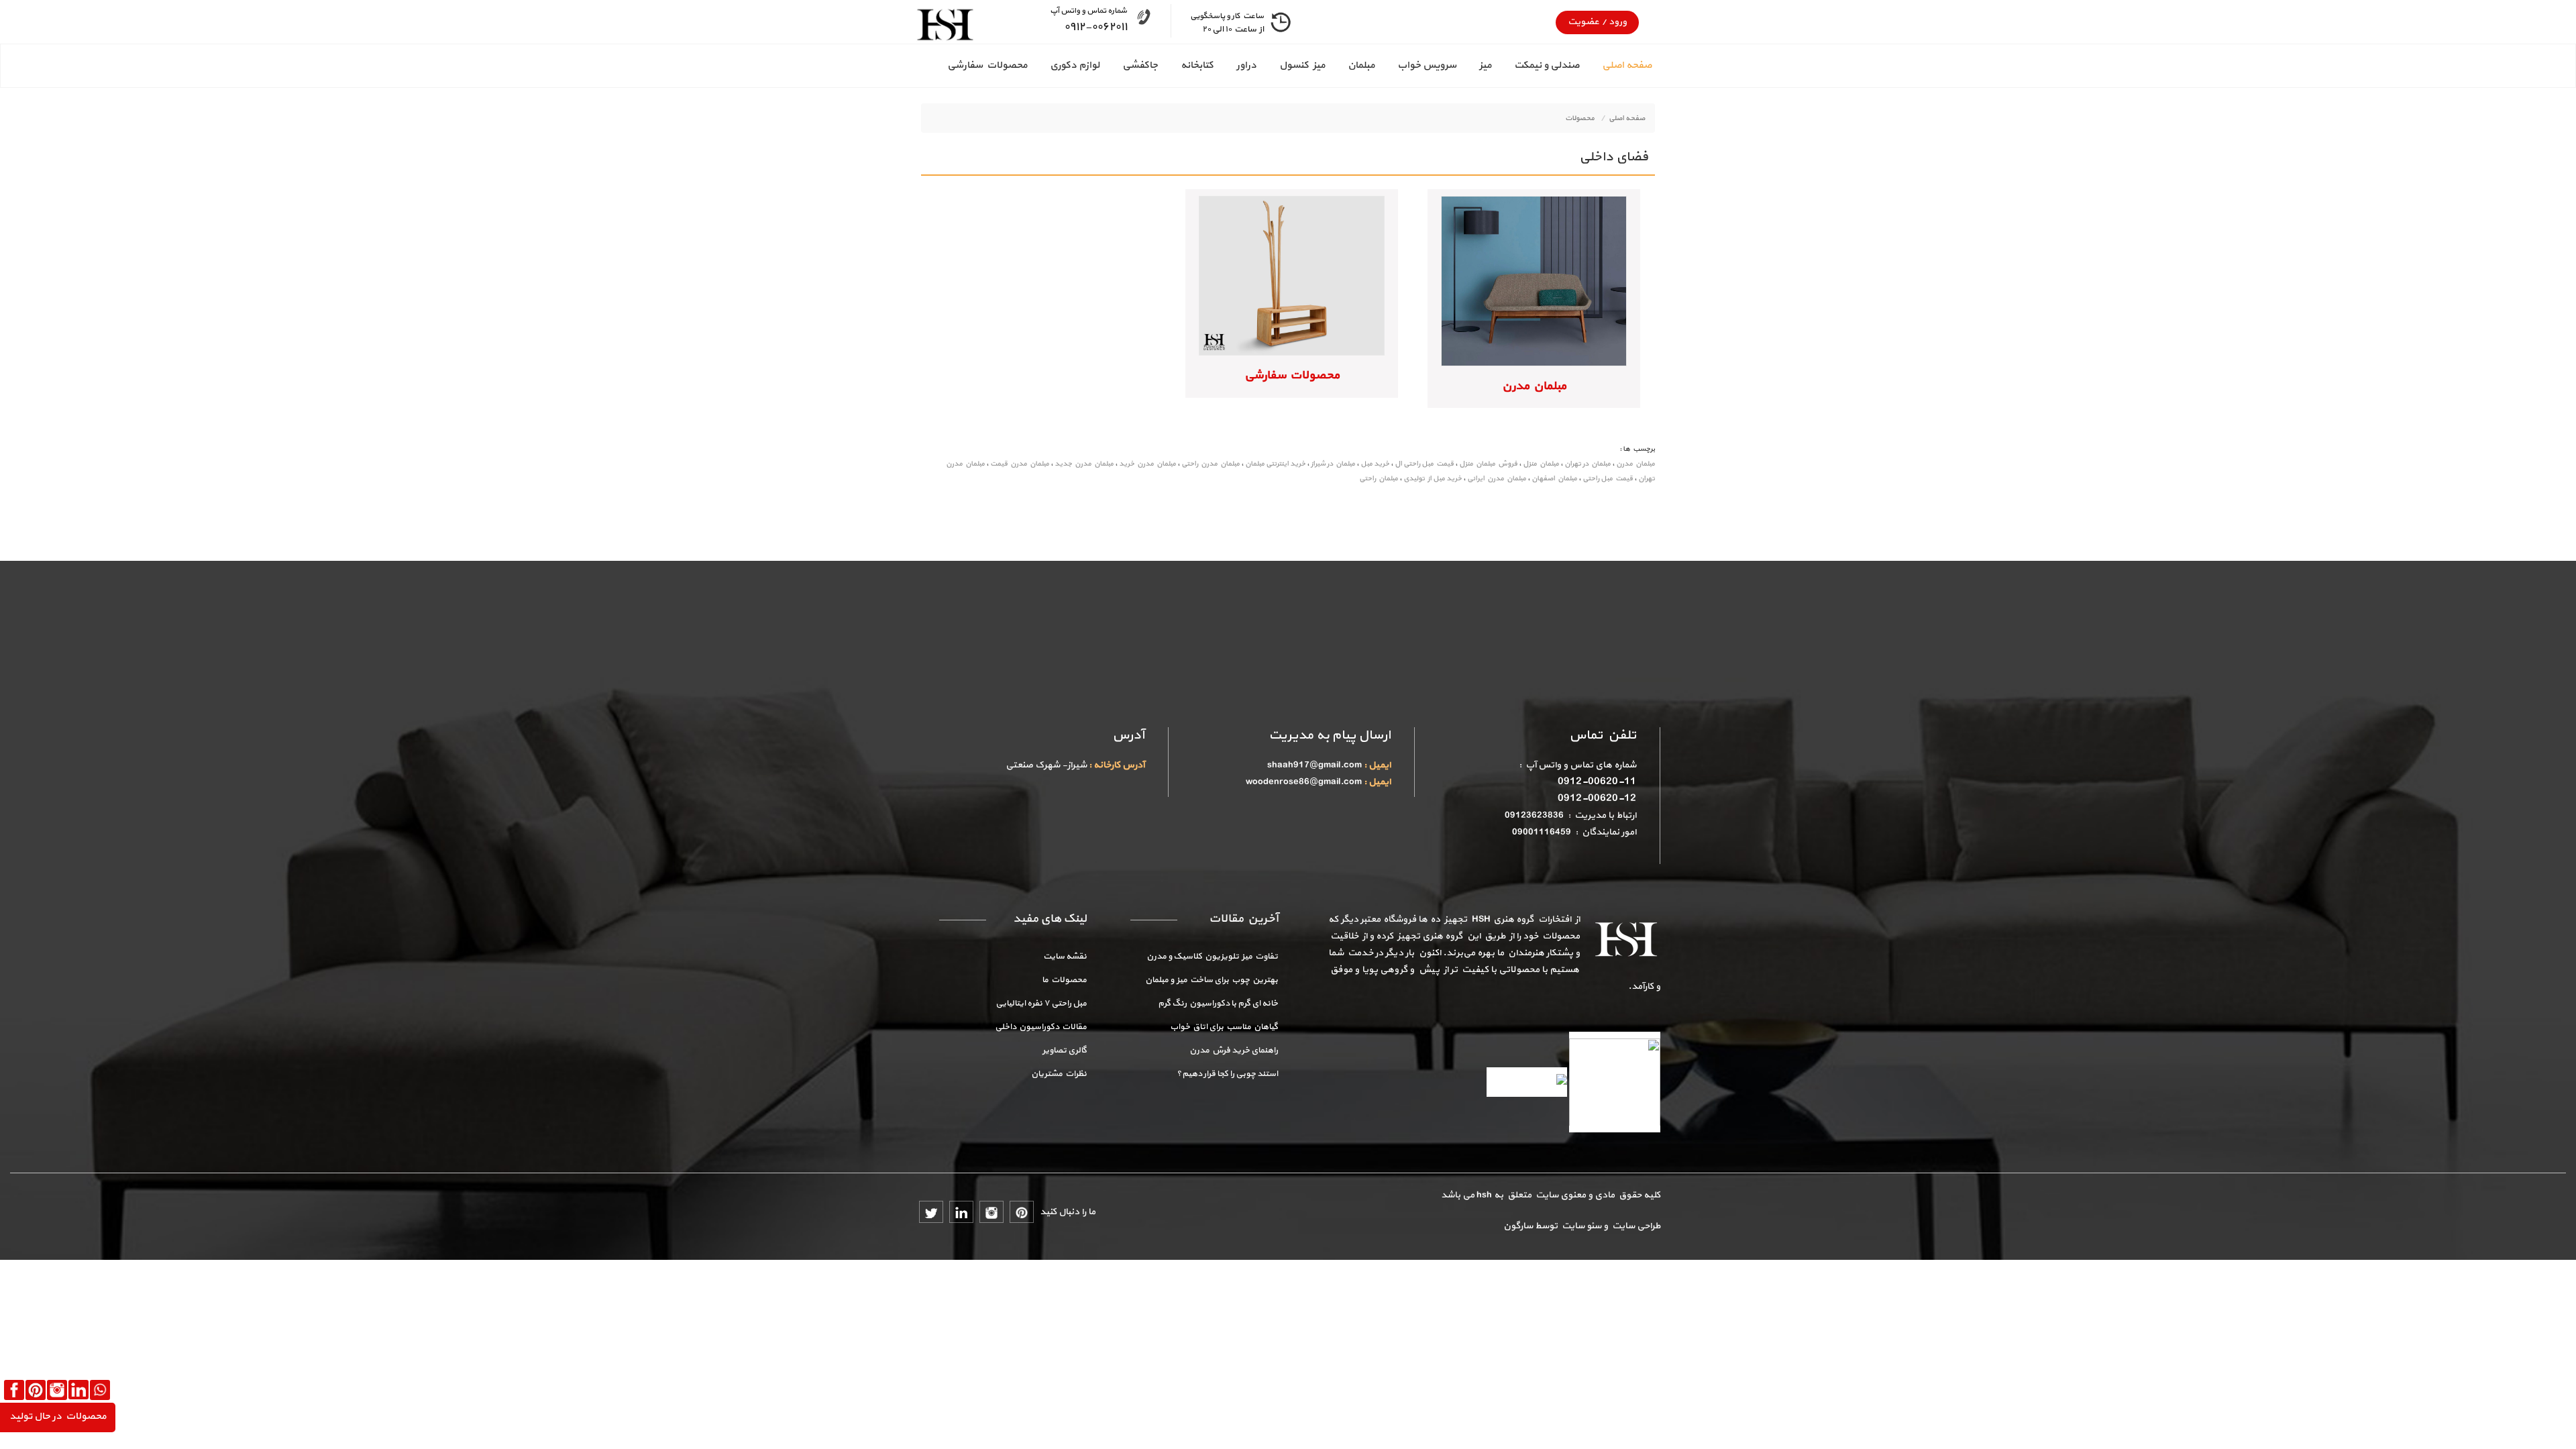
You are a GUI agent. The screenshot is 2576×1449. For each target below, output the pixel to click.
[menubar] (1288, 66)
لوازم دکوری (1075, 65)
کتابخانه (1197, 65)
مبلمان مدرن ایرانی (1497, 479)
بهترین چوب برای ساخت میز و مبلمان (1212, 980)
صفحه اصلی (1627, 65)
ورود (1617, 22)
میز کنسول (1302, 65)
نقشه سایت (1065, 957)
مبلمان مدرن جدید (1084, 464)
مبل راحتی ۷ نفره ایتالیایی (1041, 1004)
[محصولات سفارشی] (1292, 275)
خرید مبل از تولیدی (1433, 479)
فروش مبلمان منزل (1488, 464)
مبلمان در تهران (1588, 464)
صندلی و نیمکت (1547, 65)
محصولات (1580, 118)
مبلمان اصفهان (1554, 479)
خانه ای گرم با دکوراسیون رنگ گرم (1218, 1004)
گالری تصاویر (1065, 1051)
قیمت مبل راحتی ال (1424, 464)
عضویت (1584, 22)
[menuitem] (1615, 66)
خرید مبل (1375, 464)
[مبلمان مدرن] (1534, 280)
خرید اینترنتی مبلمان (1275, 464)
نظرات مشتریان (1059, 1074)
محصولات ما (1064, 980)
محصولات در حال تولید (58, 1416)
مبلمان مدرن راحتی (1211, 464)
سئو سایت (1580, 1226)
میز (1485, 65)
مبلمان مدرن (1534, 386)
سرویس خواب (1427, 65)
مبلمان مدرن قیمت (1020, 464)
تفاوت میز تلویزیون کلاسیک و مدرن (1212, 957)
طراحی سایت (1634, 1226)
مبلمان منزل (1541, 464)
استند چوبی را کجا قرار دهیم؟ (1227, 1074)
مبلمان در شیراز (1333, 464)
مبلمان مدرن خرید (1147, 464)
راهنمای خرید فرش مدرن (1234, 1051)
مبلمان (1361, 65)
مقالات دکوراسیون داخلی (1041, 1027)
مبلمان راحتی (1379, 479)
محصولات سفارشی (987, 65)
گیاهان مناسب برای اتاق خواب (1224, 1027)
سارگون (1519, 1226)
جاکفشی (1140, 65)
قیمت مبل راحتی (1608, 479)
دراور (1246, 65)
